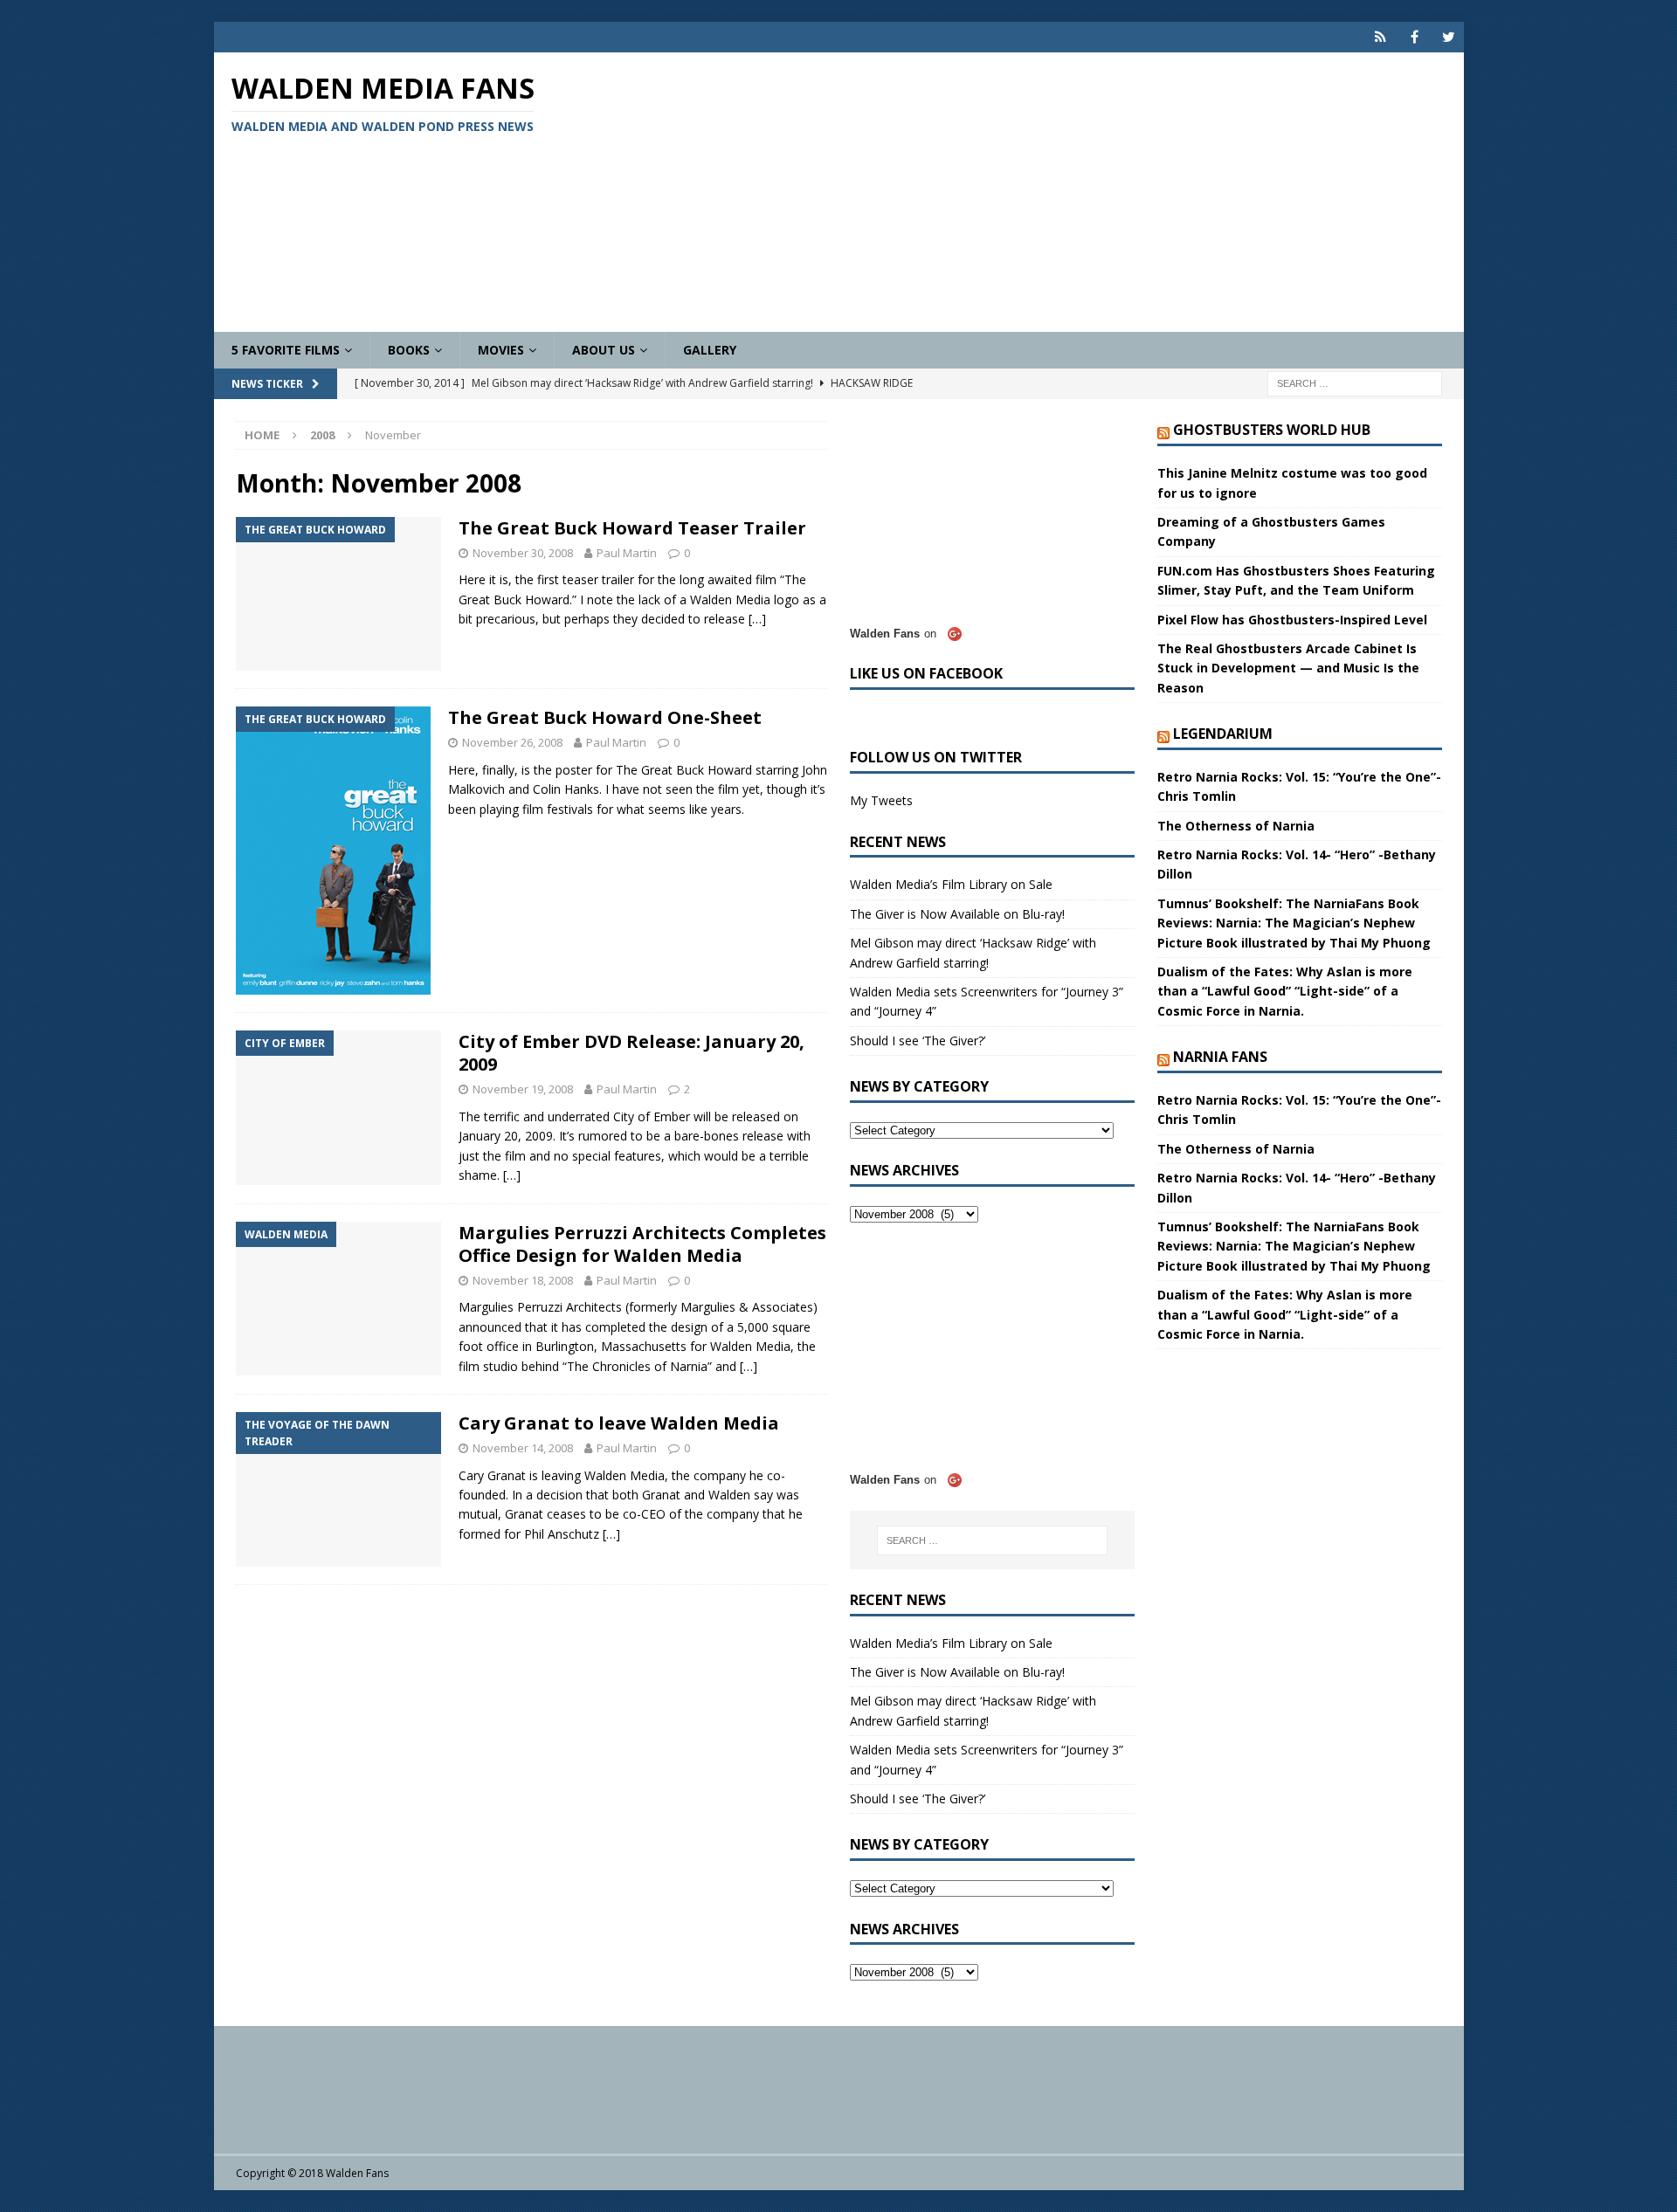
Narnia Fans (1220, 1057)
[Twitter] (1449, 37)
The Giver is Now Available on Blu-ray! (957, 914)
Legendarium (1223, 734)
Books (409, 350)
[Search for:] (1355, 383)
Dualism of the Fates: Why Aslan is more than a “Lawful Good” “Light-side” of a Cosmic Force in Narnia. (1285, 991)
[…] (757, 619)
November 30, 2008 (523, 553)
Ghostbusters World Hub (1272, 430)
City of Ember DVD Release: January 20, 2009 (631, 1053)
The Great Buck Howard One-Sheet (605, 717)
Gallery (710, 350)
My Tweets (881, 800)
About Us (604, 350)
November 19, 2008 (523, 1089)
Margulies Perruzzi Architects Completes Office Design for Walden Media (642, 1244)
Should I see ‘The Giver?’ (918, 1041)
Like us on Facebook (926, 673)
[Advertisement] (1043, 192)
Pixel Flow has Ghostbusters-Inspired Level (1292, 620)
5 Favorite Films (286, 350)
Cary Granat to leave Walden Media (619, 1423)
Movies (501, 350)
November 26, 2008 (512, 742)
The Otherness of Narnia (1236, 826)
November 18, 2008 (523, 1280)
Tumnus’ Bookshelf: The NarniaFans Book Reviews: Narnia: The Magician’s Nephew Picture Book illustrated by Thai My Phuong (1294, 923)
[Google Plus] (1380, 37)
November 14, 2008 (523, 1448)
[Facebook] (1415, 37)
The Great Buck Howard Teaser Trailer (632, 528)
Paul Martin (627, 553)
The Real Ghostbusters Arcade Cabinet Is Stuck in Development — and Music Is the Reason (1288, 668)
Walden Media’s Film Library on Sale (951, 884)
